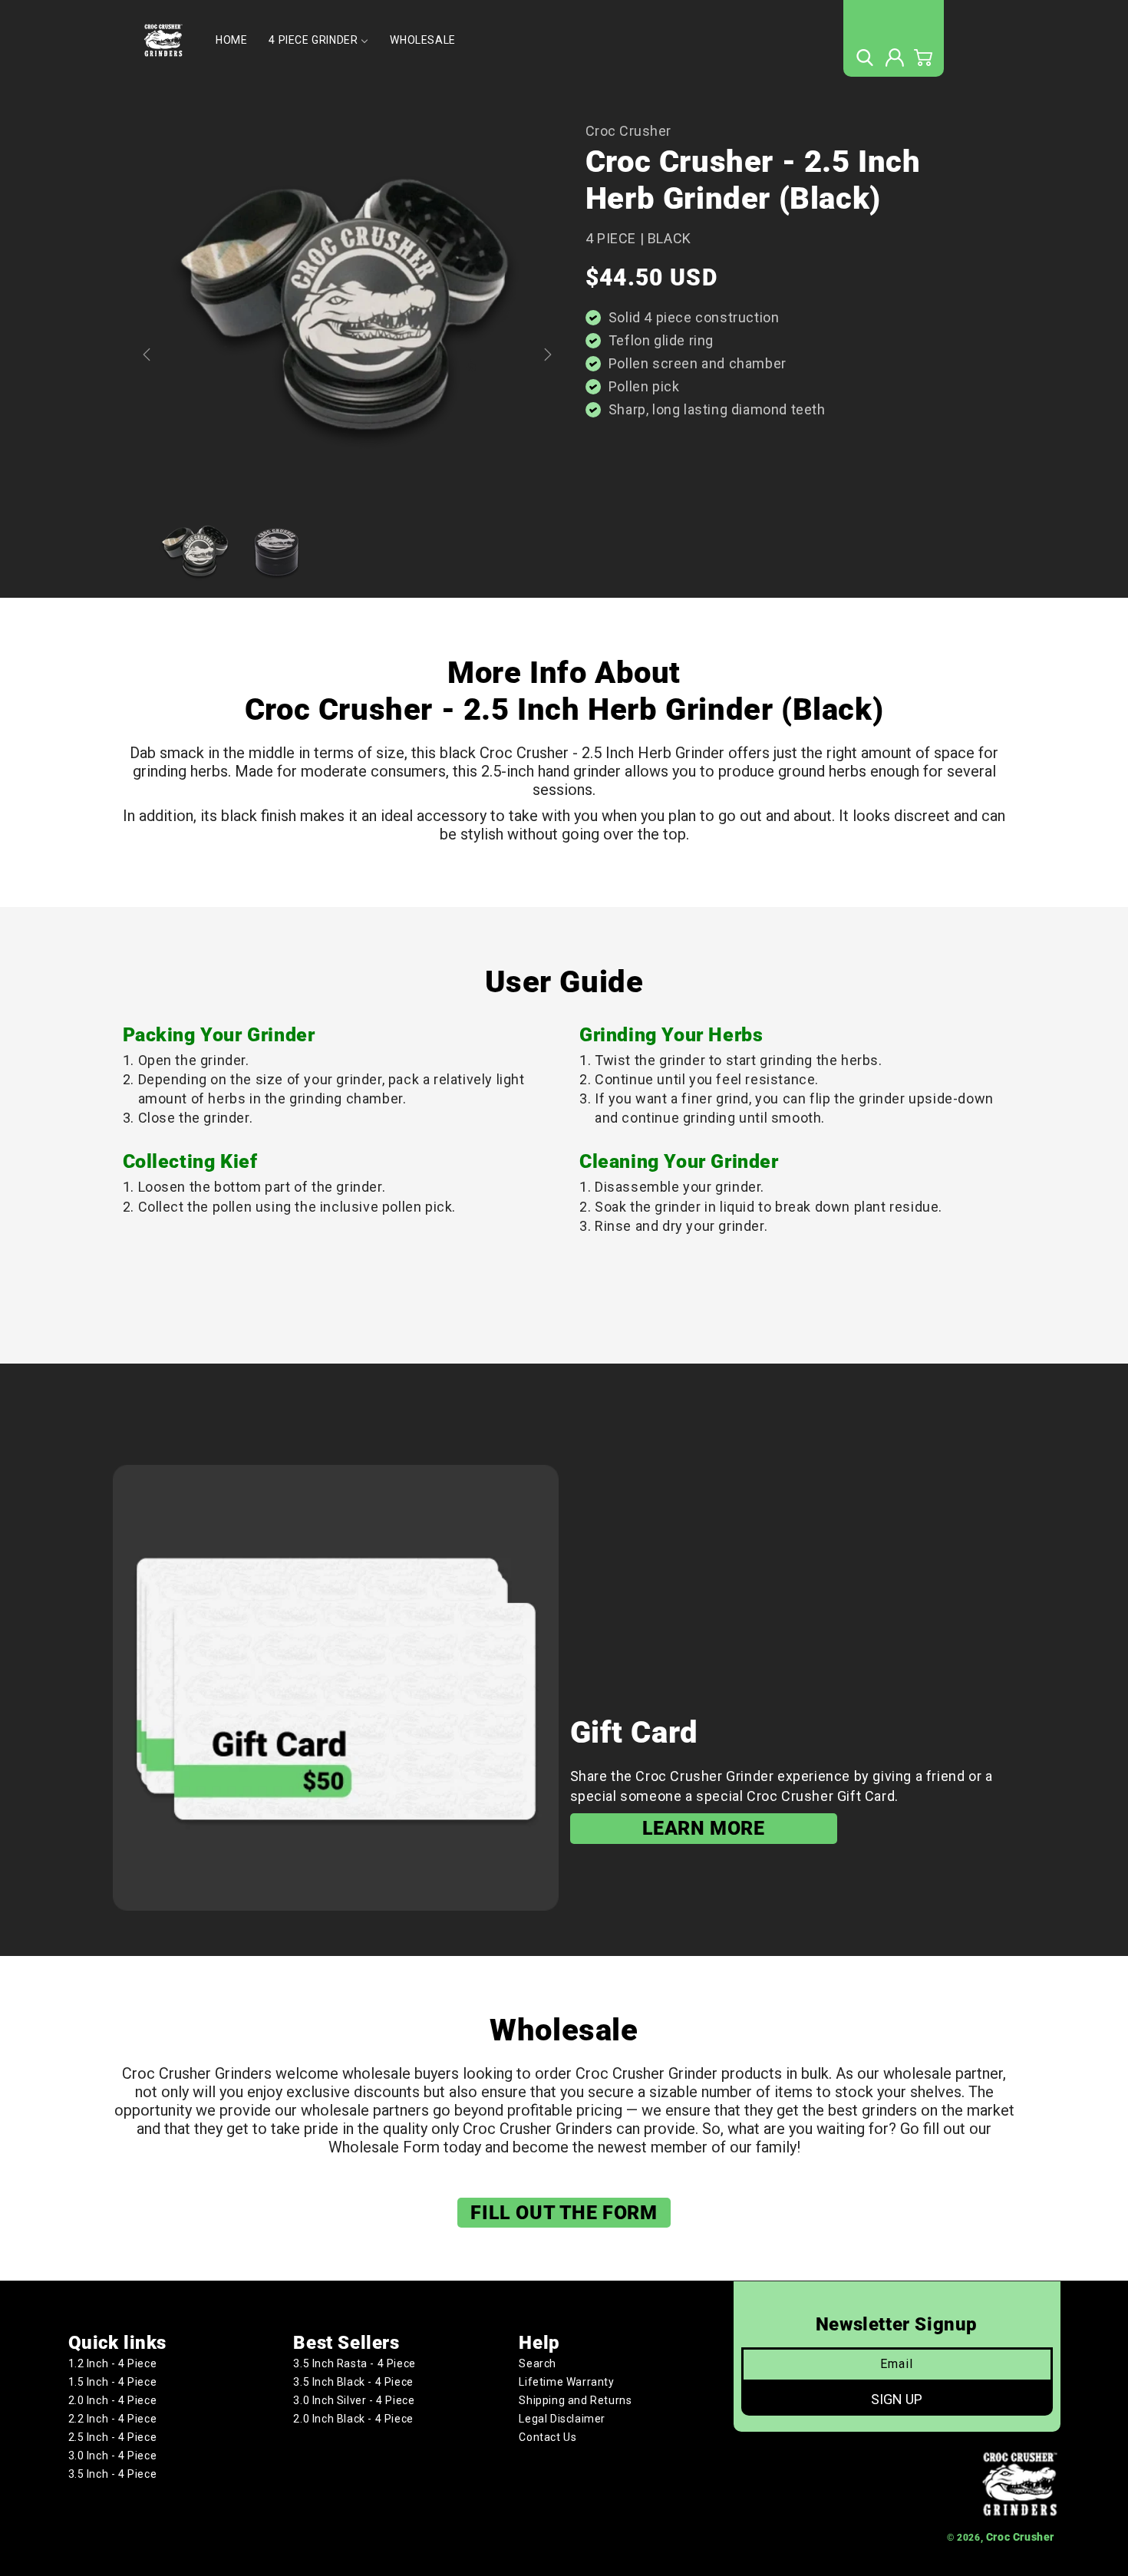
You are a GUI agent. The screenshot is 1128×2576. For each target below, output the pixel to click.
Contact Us (548, 2437)
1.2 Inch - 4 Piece (113, 2363)
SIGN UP (897, 2399)
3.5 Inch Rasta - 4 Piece (354, 2363)
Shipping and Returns (575, 2400)
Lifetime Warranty (566, 2382)
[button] (864, 58)
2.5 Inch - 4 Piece (113, 2437)
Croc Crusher (1020, 2537)
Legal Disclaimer (562, 2419)
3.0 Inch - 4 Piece (113, 2456)
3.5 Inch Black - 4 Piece (353, 2382)
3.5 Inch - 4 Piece (113, 2474)
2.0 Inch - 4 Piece (113, 2400)
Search (538, 2363)
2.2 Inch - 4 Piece (113, 2419)
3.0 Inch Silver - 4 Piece (354, 2400)
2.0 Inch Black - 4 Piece (353, 2419)
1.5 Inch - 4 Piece (113, 2382)
